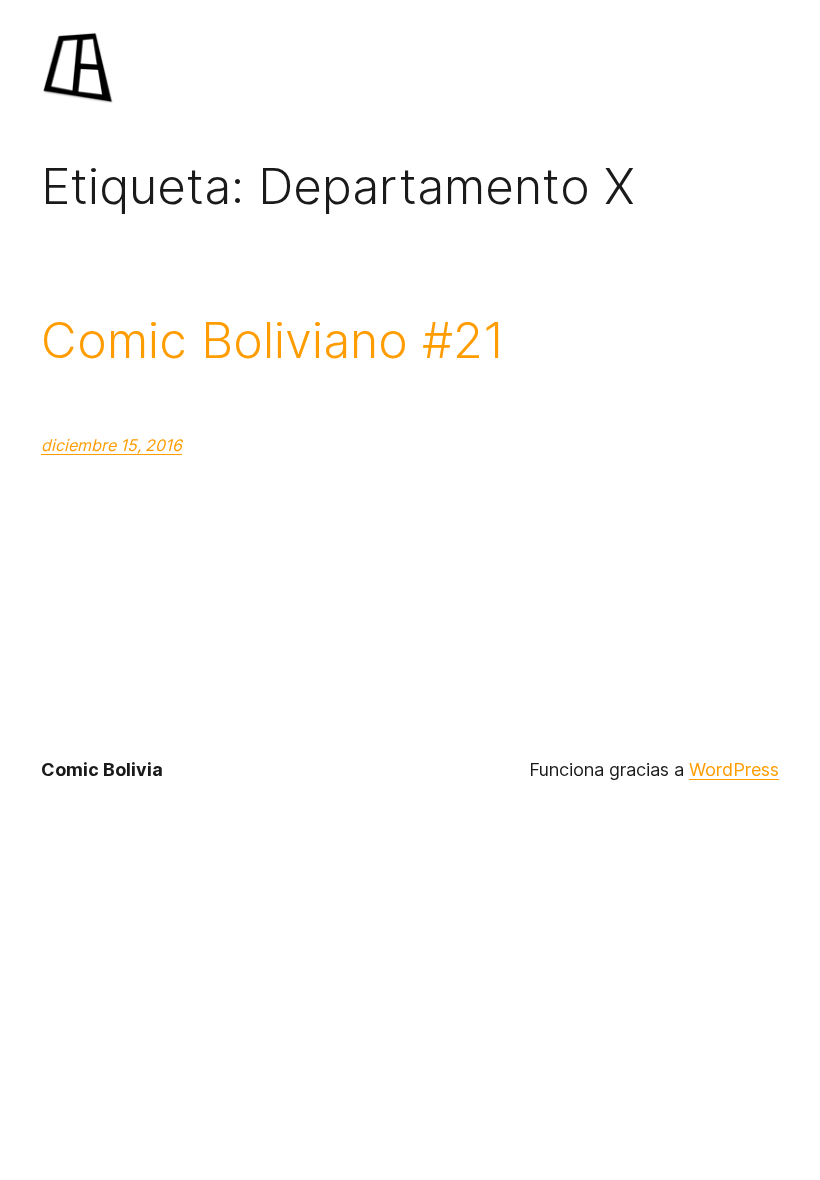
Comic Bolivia (102, 769)
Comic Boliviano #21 (273, 340)
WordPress (734, 769)
